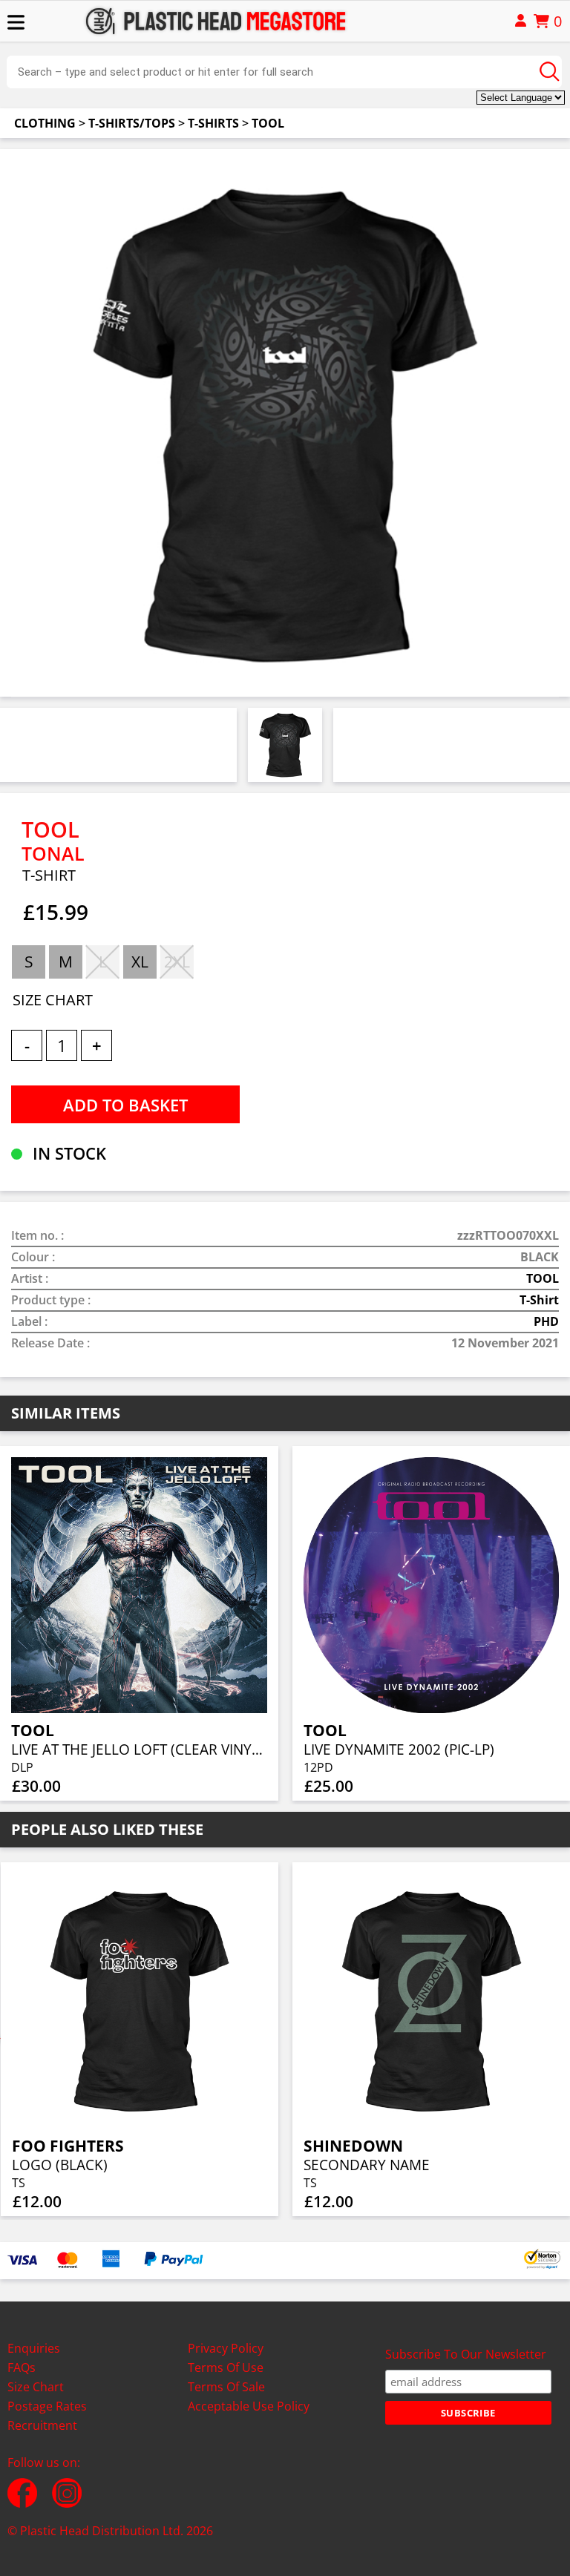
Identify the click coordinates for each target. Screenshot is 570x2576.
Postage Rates (47, 2406)
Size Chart (36, 2387)
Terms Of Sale (226, 2387)
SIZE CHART (53, 1000)
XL (140, 962)
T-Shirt (539, 1300)
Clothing (45, 123)
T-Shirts (213, 123)
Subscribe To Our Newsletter (466, 2354)
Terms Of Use (226, 2368)
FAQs (22, 2368)
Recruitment (42, 2425)
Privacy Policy (226, 2348)
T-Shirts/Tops (132, 123)
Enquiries (34, 2348)
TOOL (268, 123)
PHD (546, 1321)
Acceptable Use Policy (249, 2406)
